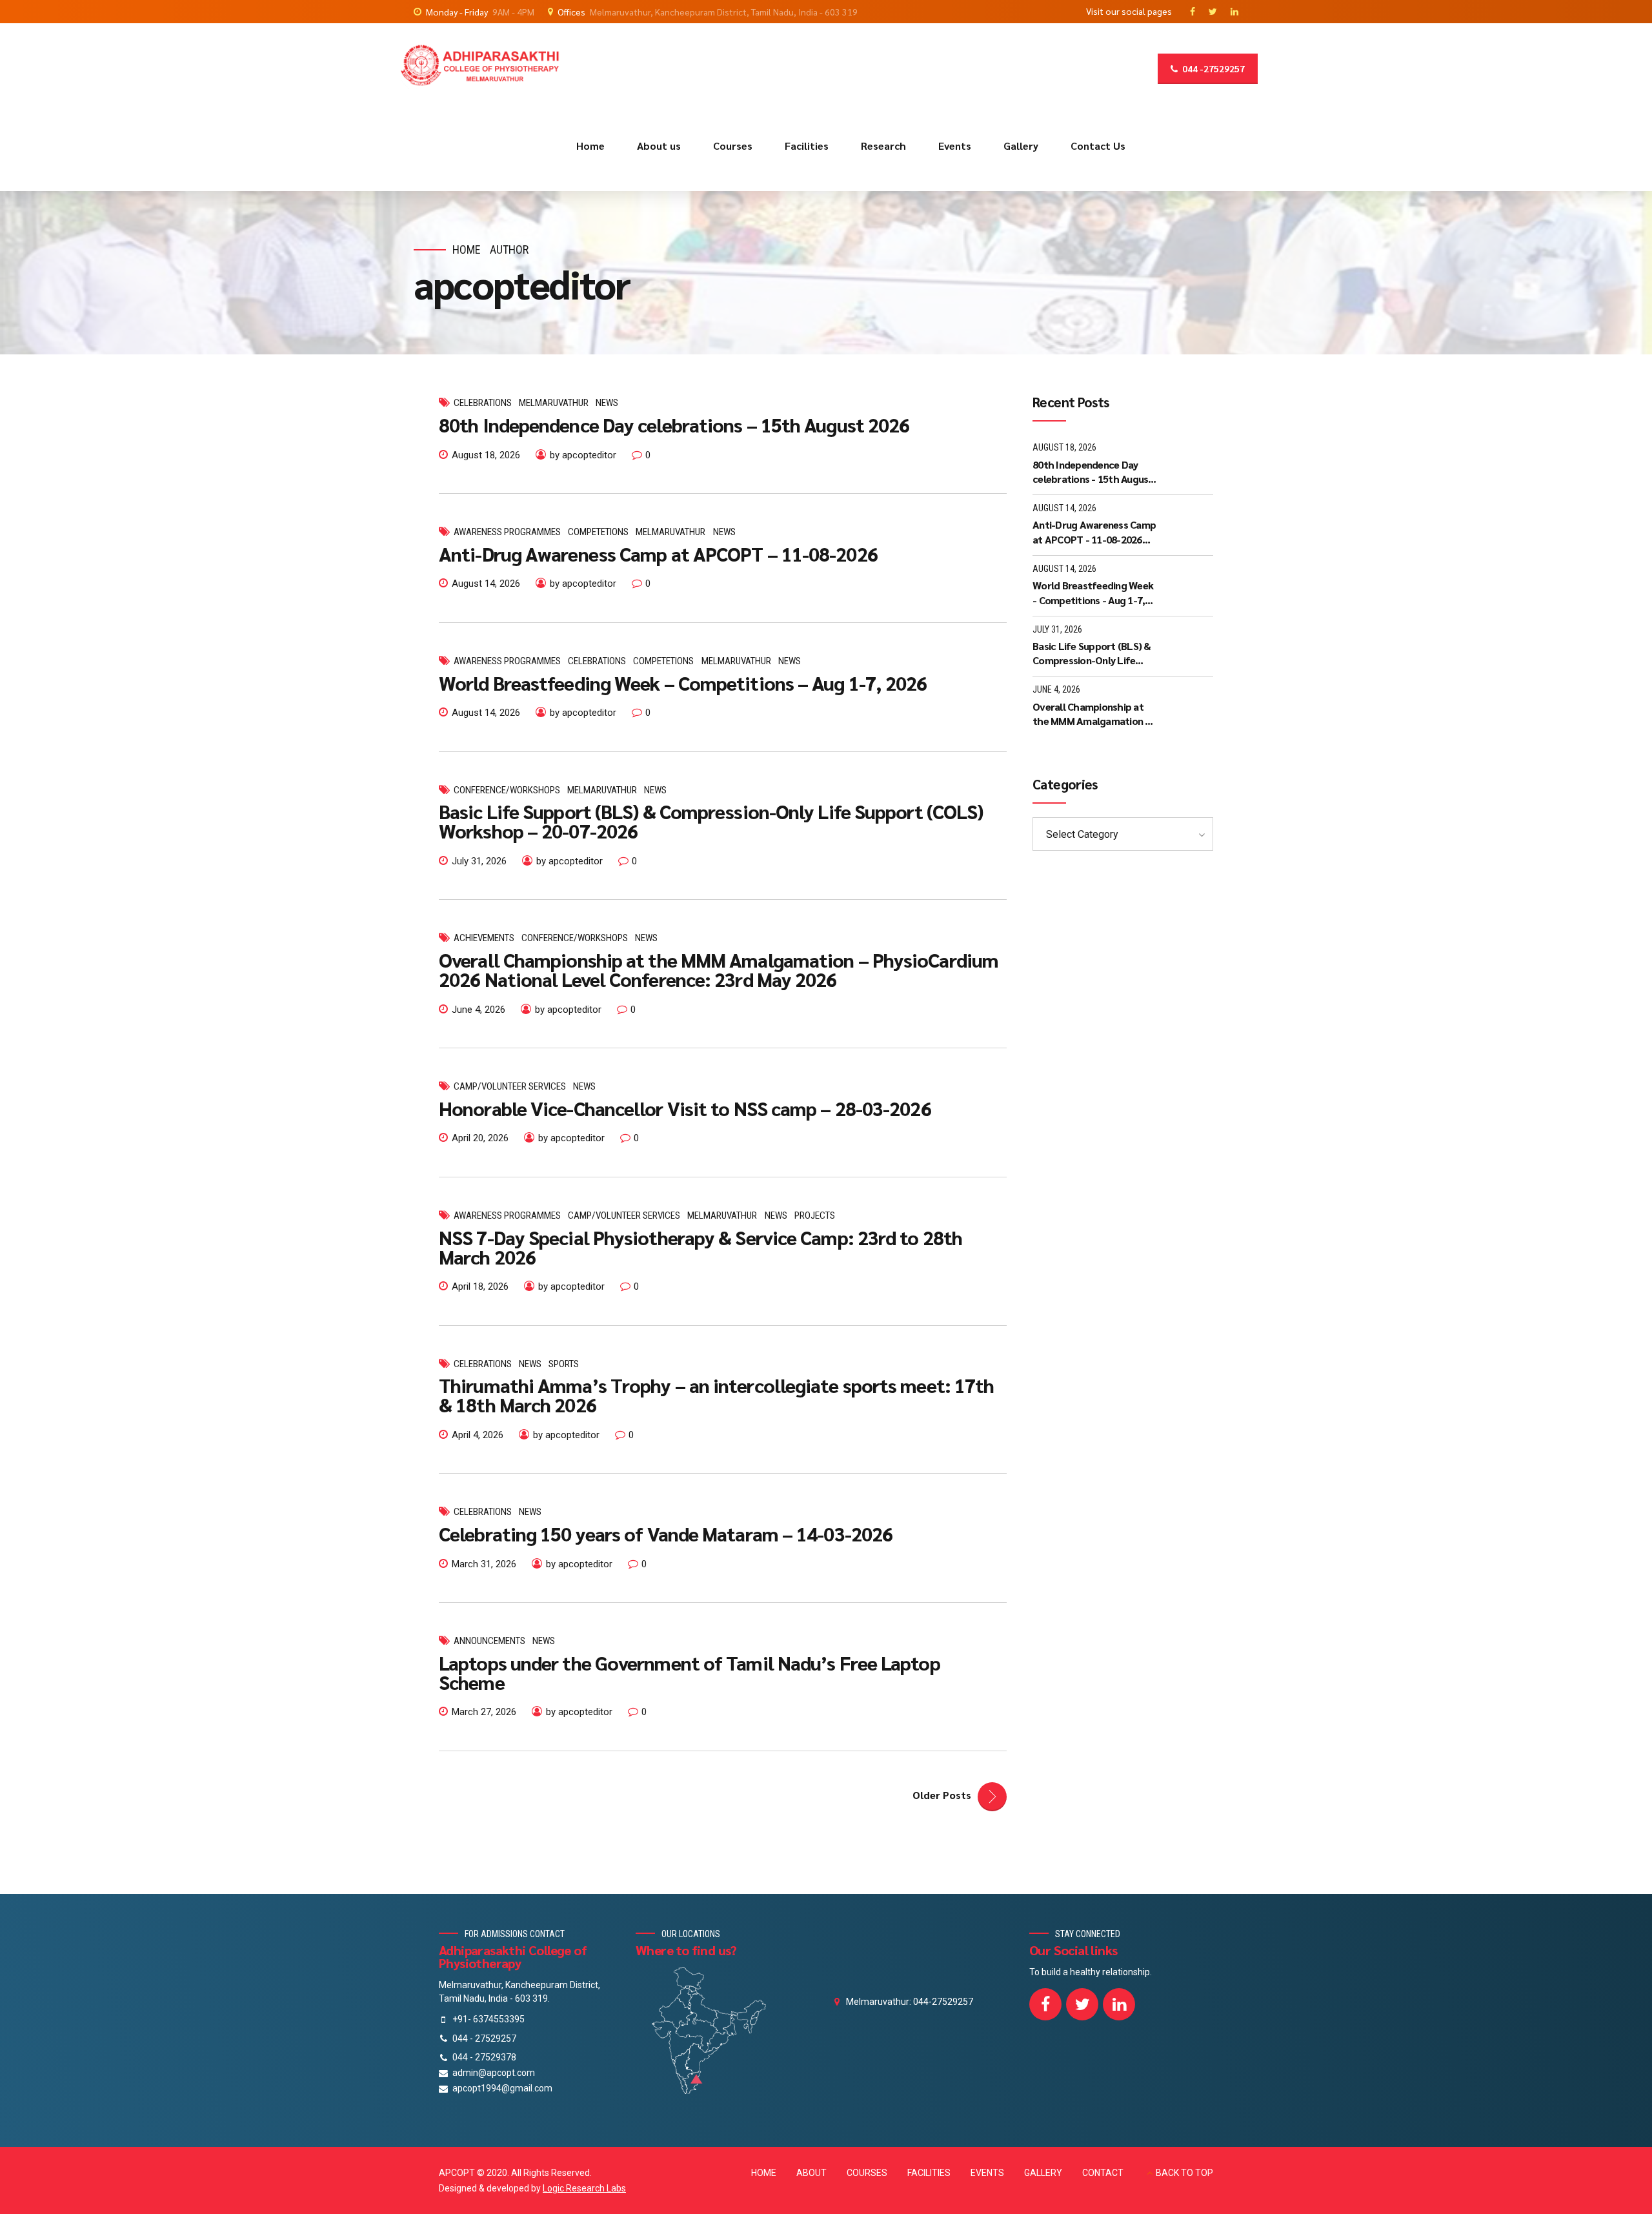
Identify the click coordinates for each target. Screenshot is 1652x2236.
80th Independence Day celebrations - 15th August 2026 (1093, 472)
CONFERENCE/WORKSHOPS (507, 790)
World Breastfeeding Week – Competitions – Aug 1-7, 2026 (683, 683)
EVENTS (987, 2173)
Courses (733, 146)
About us (659, 146)
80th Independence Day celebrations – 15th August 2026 (674, 424)
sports (564, 1364)
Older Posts (942, 1795)
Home (590, 146)
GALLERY (1043, 2173)
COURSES (867, 2173)
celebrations (483, 403)
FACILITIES (929, 2173)
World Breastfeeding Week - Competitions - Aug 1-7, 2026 (1093, 593)
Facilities (807, 146)
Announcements (489, 1641)
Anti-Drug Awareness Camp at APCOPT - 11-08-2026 (1094, 532)
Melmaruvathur (554, 403)
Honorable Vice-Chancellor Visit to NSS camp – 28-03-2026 (685, 1108)
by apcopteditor (583, 455)
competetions (598, 532)
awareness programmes (507, 532)
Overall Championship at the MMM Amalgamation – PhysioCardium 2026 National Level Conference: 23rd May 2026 (719, 969)
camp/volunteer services (510, 1086)
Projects (815, 1215)
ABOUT (811, 2173)
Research (883, 146)
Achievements (484, 938)
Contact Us (1098, 146)
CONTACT (1103, 2173)
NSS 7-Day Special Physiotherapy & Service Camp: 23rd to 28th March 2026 (700, 1247)
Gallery (1021, 146)
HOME (764, 2173)
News (607, 403)
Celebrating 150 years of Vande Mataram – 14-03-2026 (666, 1533)
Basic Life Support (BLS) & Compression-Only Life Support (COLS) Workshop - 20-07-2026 (1095, 654)
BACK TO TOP (1184, 2173)
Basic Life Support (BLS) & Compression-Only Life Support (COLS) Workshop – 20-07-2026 (711, 821)
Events (955, 146)
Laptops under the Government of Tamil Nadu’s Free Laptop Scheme (690, 1672)
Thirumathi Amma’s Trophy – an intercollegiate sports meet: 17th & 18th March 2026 (716, 1395)
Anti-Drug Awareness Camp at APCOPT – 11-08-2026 (658, 554)
